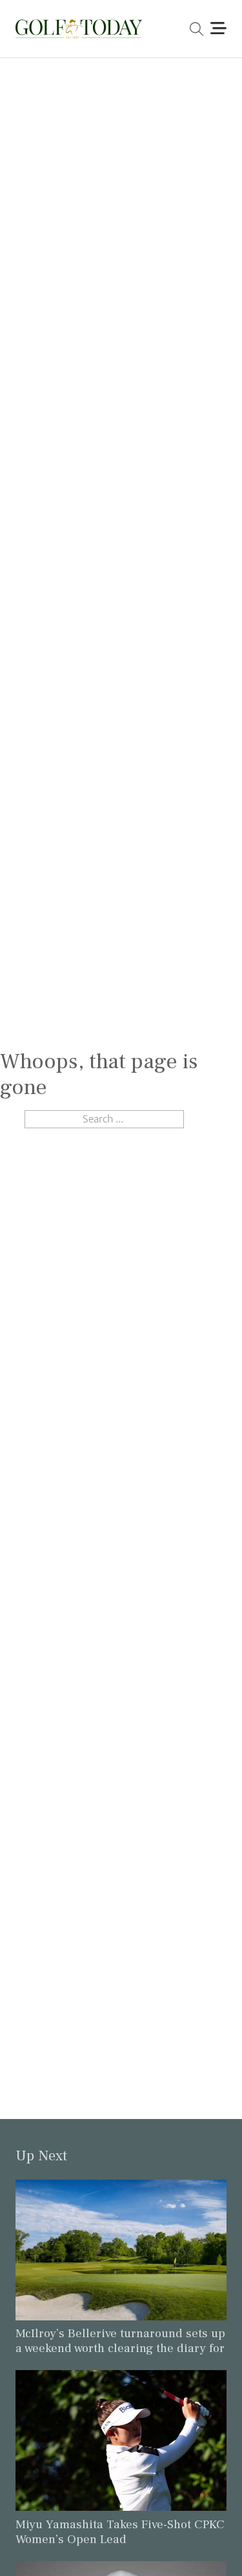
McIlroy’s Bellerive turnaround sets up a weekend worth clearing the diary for (120, 2341)
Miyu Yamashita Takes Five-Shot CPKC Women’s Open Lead (120, 2532)
